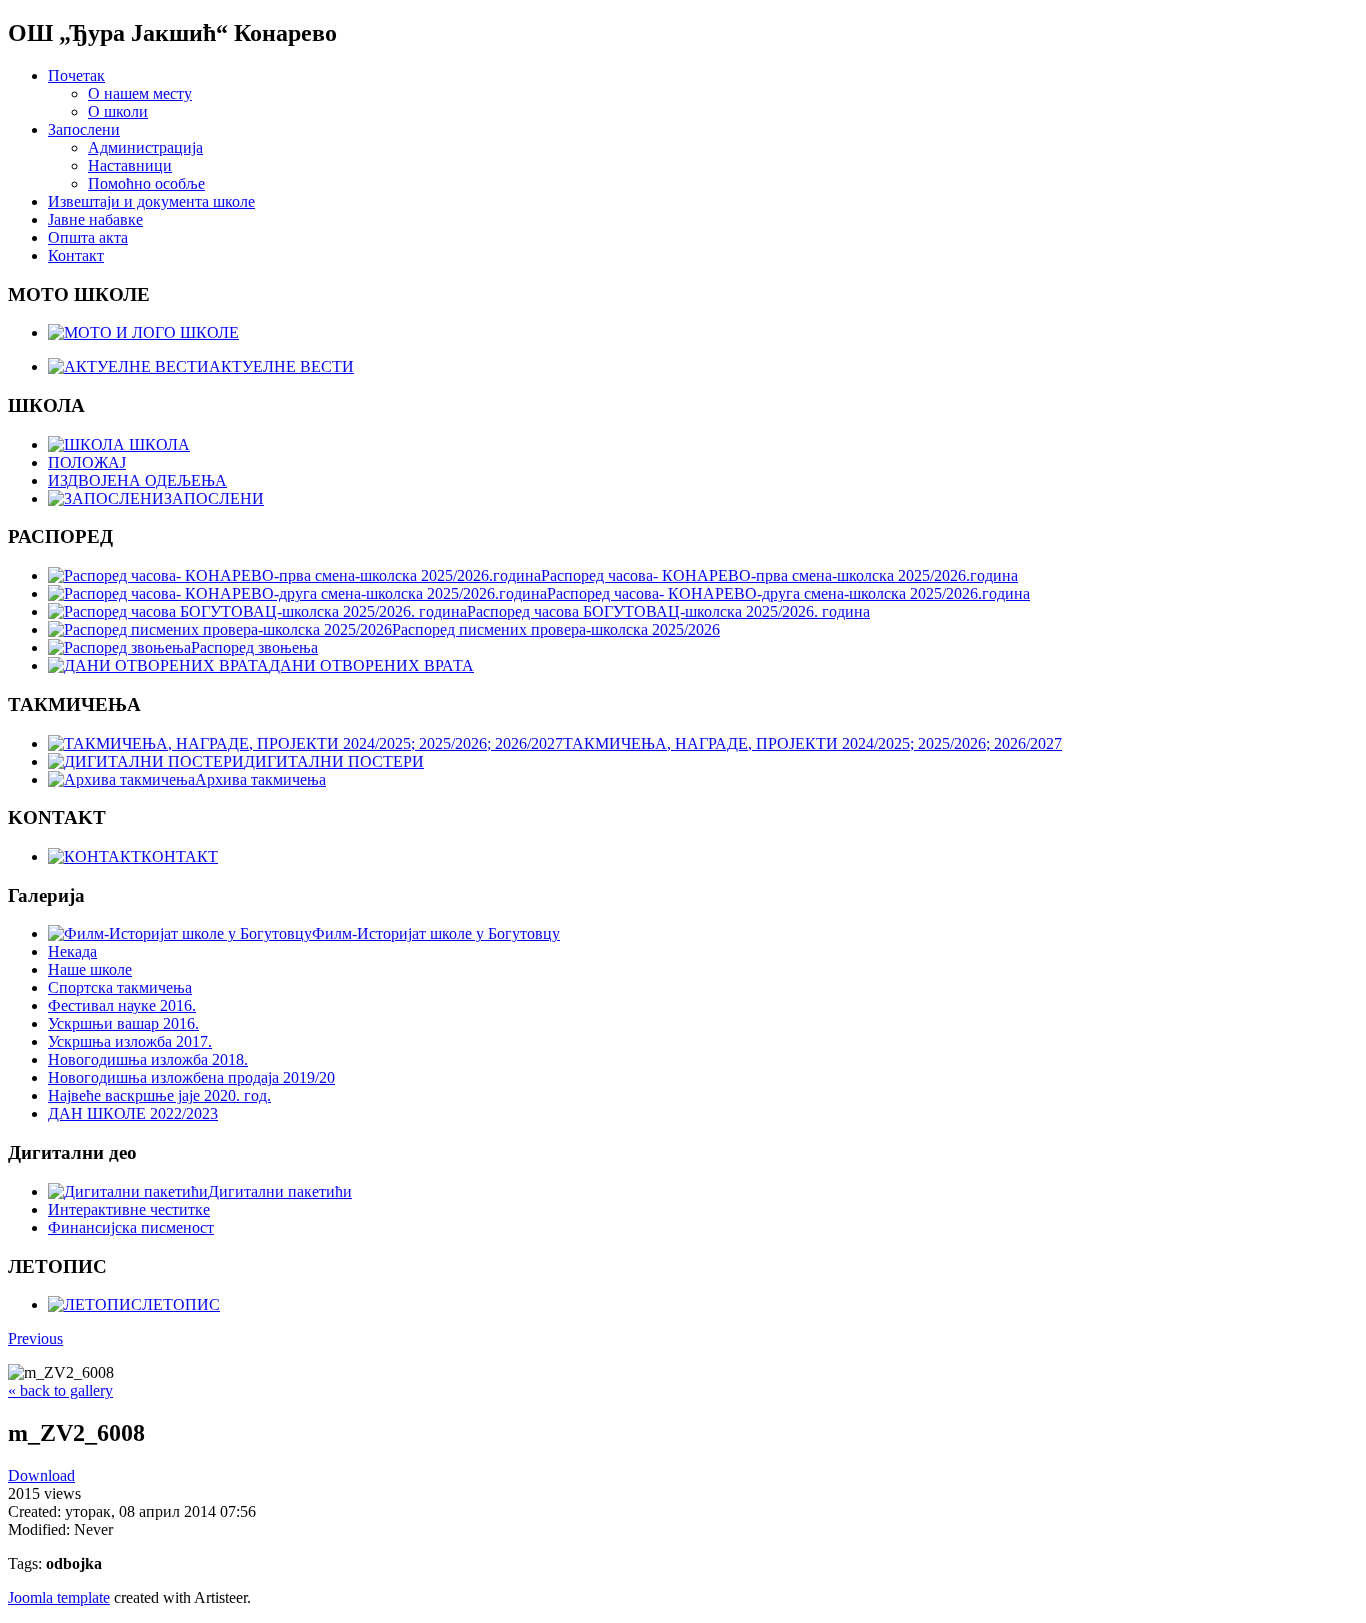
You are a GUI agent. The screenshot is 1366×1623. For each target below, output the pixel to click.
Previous (35, 1338)
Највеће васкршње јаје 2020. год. (159, 1095)
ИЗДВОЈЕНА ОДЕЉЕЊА (137, 480)
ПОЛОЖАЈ (87, 462)
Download (41, 1475)
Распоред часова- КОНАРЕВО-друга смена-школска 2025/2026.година (788, 593)
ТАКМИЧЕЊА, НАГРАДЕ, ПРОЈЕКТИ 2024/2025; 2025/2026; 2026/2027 (812, 743)
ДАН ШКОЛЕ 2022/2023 (133, 1113)
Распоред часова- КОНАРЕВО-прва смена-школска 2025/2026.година (779, 575)
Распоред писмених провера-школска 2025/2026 (556, 629)
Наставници (130, 165)
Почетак (76, 75)
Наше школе (90, 969)
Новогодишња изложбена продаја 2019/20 (191, 1077)
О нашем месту (140, 93)
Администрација (145, 147)
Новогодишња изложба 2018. (148, 1059)
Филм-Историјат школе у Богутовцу (436, 933)
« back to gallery (60, 1390)
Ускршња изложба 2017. (130, 1041)
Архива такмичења (260, 779)
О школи (118, 111)
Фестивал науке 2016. (122, 1005)
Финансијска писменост (131, 1227)
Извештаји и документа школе (151, 201)
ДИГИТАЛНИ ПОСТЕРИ (334, 761)
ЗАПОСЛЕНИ (214, 498)
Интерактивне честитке (129, 1209)
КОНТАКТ (179, 856)
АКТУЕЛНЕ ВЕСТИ (281, 366)
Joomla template (59, 1597)
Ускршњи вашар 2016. (123, 1023)
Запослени (84, 129)
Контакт (76, 255)
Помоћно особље (146, 183)
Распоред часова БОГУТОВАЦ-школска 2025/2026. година (668, 611)
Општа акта (88, 237)
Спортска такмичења (120, 987)
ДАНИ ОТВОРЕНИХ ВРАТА (371, 665)
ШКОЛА (157, 444)
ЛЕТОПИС (181, 1304)
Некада (72, 951)
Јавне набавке (95, 219)
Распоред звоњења (254, 647)
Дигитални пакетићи (280, 1191)
